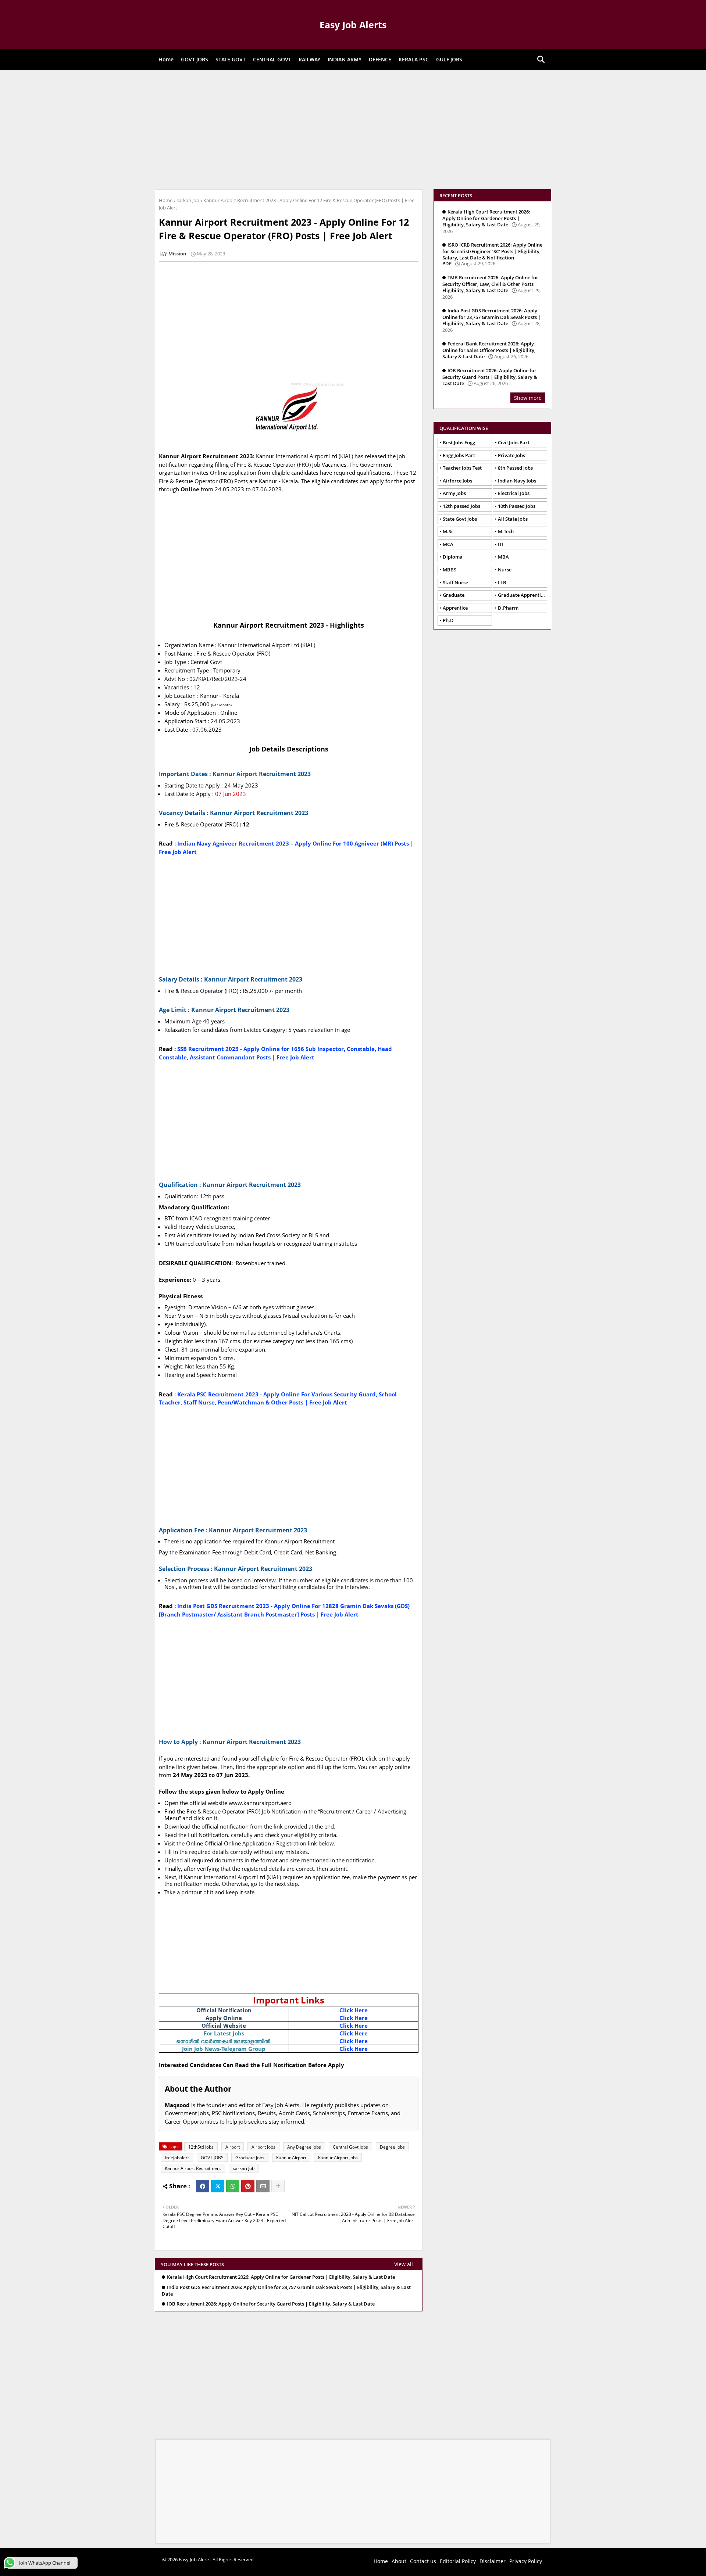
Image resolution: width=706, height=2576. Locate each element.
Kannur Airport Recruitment (193, 2168)
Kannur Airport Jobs (338, 2158)
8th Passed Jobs (515, 468)
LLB (502, 582)
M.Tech (506, 531)
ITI (501, 544)
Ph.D (448, 620)
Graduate (454, 595)
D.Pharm (508, 608)
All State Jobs (513, 519)
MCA (448, 544)
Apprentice (455, 608)
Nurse (505, 570)
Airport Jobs (263, 2147)
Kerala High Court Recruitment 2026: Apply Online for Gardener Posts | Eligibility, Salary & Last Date (281, 2277)
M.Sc (448, 531)
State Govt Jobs (460, 519)
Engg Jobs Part (459, 455)
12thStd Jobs (201, 2147)
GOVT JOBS (195, 59)
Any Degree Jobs (304, 2147)
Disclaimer (493, 2561)
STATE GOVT (231, 59)
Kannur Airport (291, 2158)
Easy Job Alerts (353, 25)
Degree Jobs (392, 2147)
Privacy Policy (526, 2561)
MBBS (450, 570)
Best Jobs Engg (459, 442)
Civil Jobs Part (514, 442)
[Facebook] (203, 2186)
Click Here (354, 2010)
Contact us (423, 2561)
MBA (503, 557)
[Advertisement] (353, 129)
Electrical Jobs (514, 493)
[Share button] (278, 2186)
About (399, 2561)
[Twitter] (218, 2186)
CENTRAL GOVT (272, 59)
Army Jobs (454, 493)
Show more (528, 398)
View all (404, 2264)
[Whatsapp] (233, 2186)
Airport (233, 2147)
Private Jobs (511, 455)
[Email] (263, 2186)
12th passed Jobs (461, 506)
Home (166, 59)
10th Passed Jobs (517, 506)
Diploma (453, 557)
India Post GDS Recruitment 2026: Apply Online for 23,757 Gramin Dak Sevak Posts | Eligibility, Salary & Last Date (286, 2291)
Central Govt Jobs (350, 2147)
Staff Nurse (455, 582)
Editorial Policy (458, 2561)
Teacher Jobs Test (462, 468)
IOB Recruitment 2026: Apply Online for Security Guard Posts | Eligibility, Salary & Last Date (271, 2304)
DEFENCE (380, 59)
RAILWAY (309, 59)
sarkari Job (188, 200)
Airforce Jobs (457, 481)
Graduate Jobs (250, 2158)
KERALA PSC (414, 59)
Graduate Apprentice (522, 595)
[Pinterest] (248, 2186)
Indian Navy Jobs (517, 481)
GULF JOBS (449, 59)
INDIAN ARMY (345, 59)
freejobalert (177, 2158)
